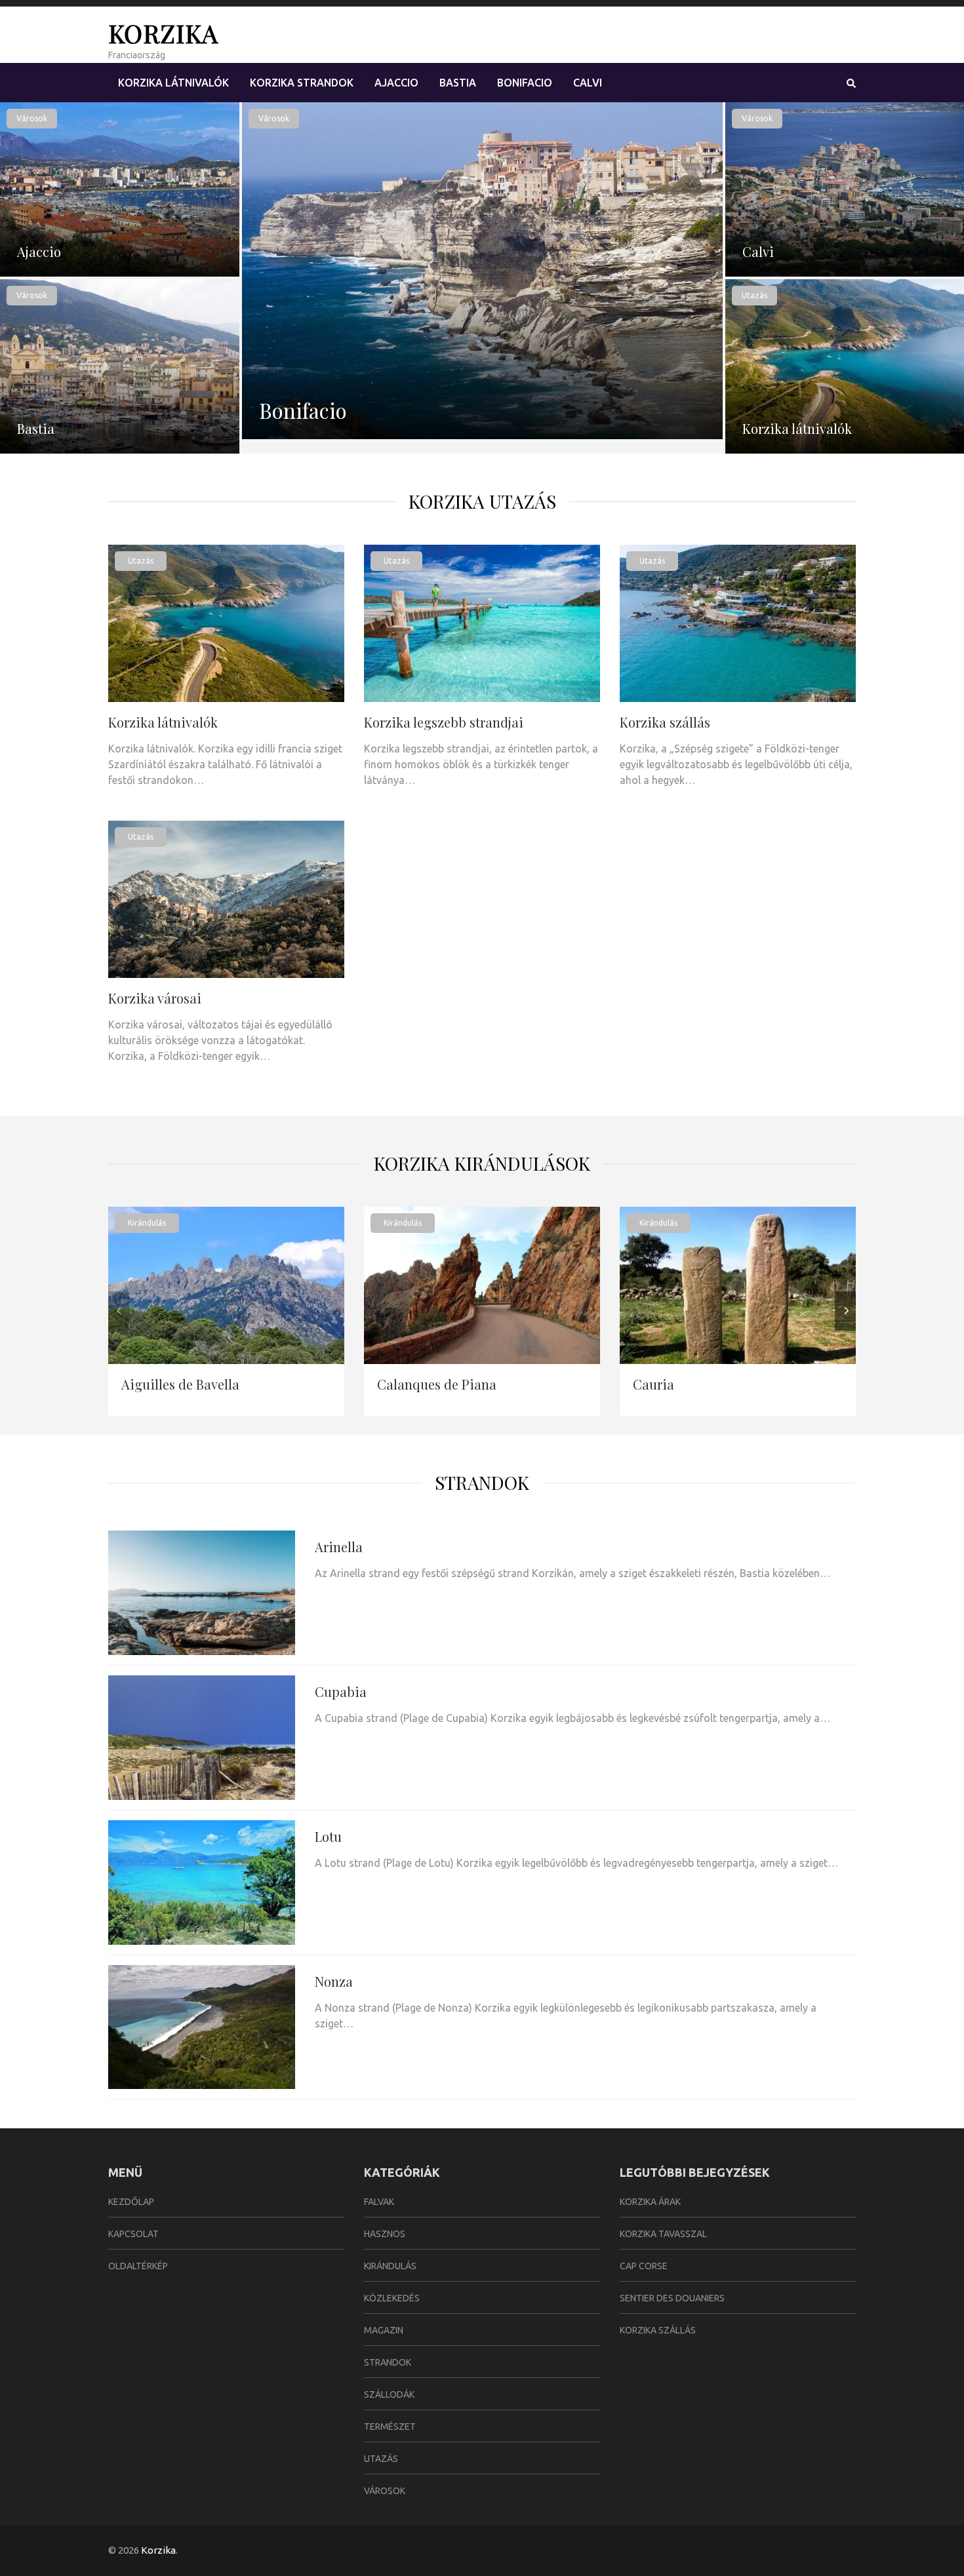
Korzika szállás (665, 722)
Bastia (458, 83)
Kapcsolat (133, 2234)
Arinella (339, 1547)
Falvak (379, 2202)
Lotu (328, 1836)
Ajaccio (396, 83)
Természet (390, 2427)
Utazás (754, 295)
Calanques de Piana (437, 1384)
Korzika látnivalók (173, 83)
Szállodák (389, 2394)
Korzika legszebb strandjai (444, 722)
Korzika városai (155, 998)
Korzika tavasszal (663, 2234)
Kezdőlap (131, 2202)
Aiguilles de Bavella (180, 1384)
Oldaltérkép (138, 2266)
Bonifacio (525, 83)
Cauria (653, 1384)
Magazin (384, 2330)
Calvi (588, 83)
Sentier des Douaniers (672, 2298)
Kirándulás (147, 1223)
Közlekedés (392, 2298)
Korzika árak (650, 2202)
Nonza (334, 1981)
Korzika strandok (302, 83)
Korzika (163, 33)
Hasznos (385, 2234)
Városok (32, 118)
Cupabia (341, 1691)
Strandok (482, 1482)
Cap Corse (644, 2266)
